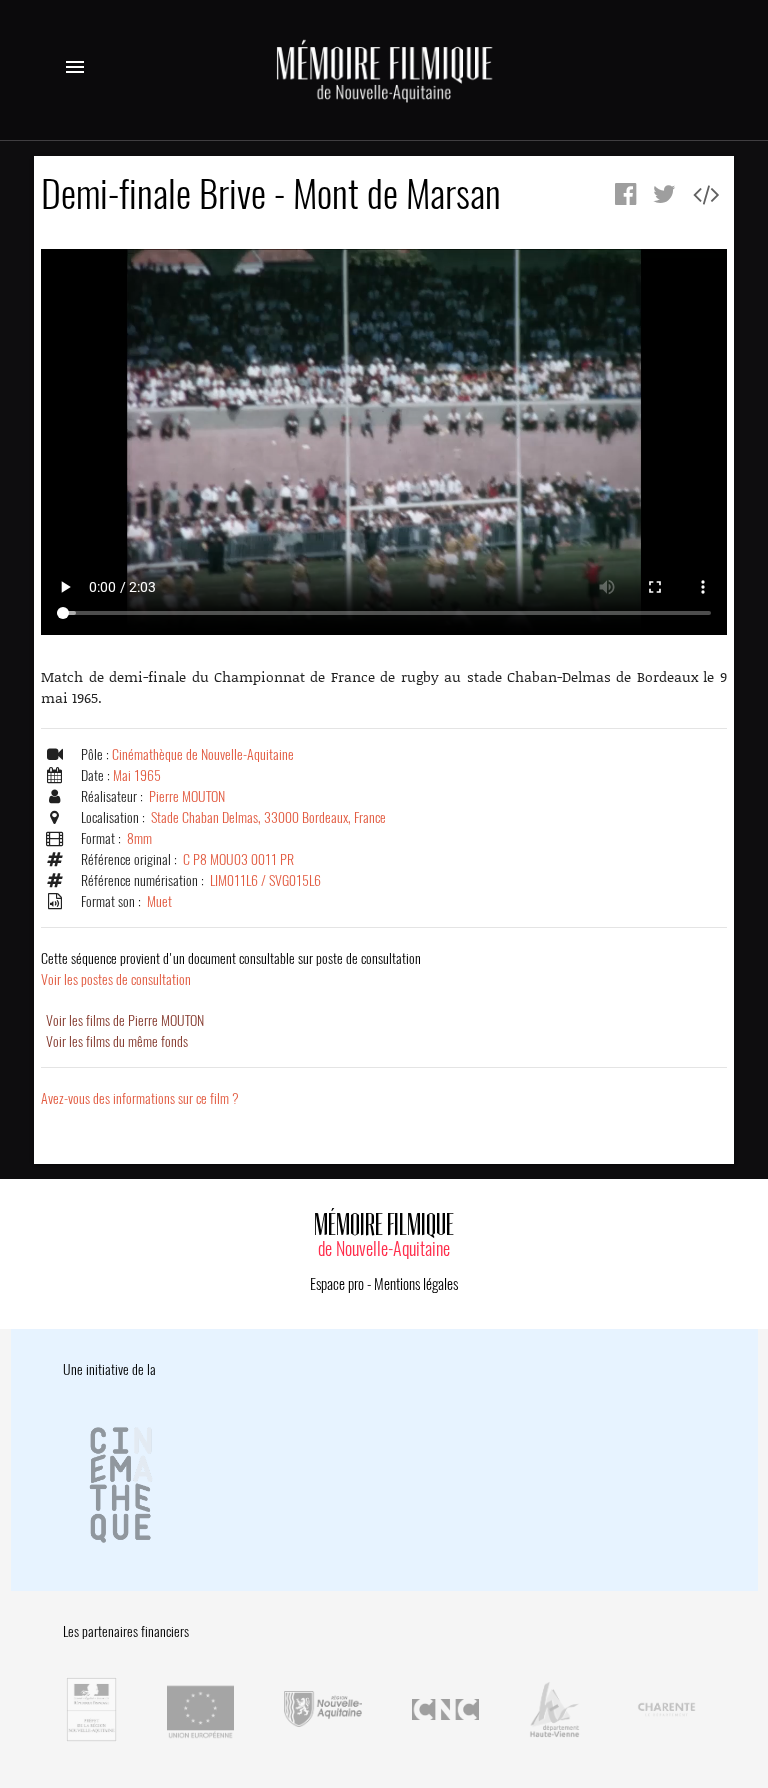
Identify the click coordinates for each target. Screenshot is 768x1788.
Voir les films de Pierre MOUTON (125, 1020)
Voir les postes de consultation (231, 969)
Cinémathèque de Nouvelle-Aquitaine (203, 754)
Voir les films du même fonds (117, 1041)
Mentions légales (416, 1284)
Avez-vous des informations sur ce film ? (140, 1098)
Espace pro (337, 1284)
